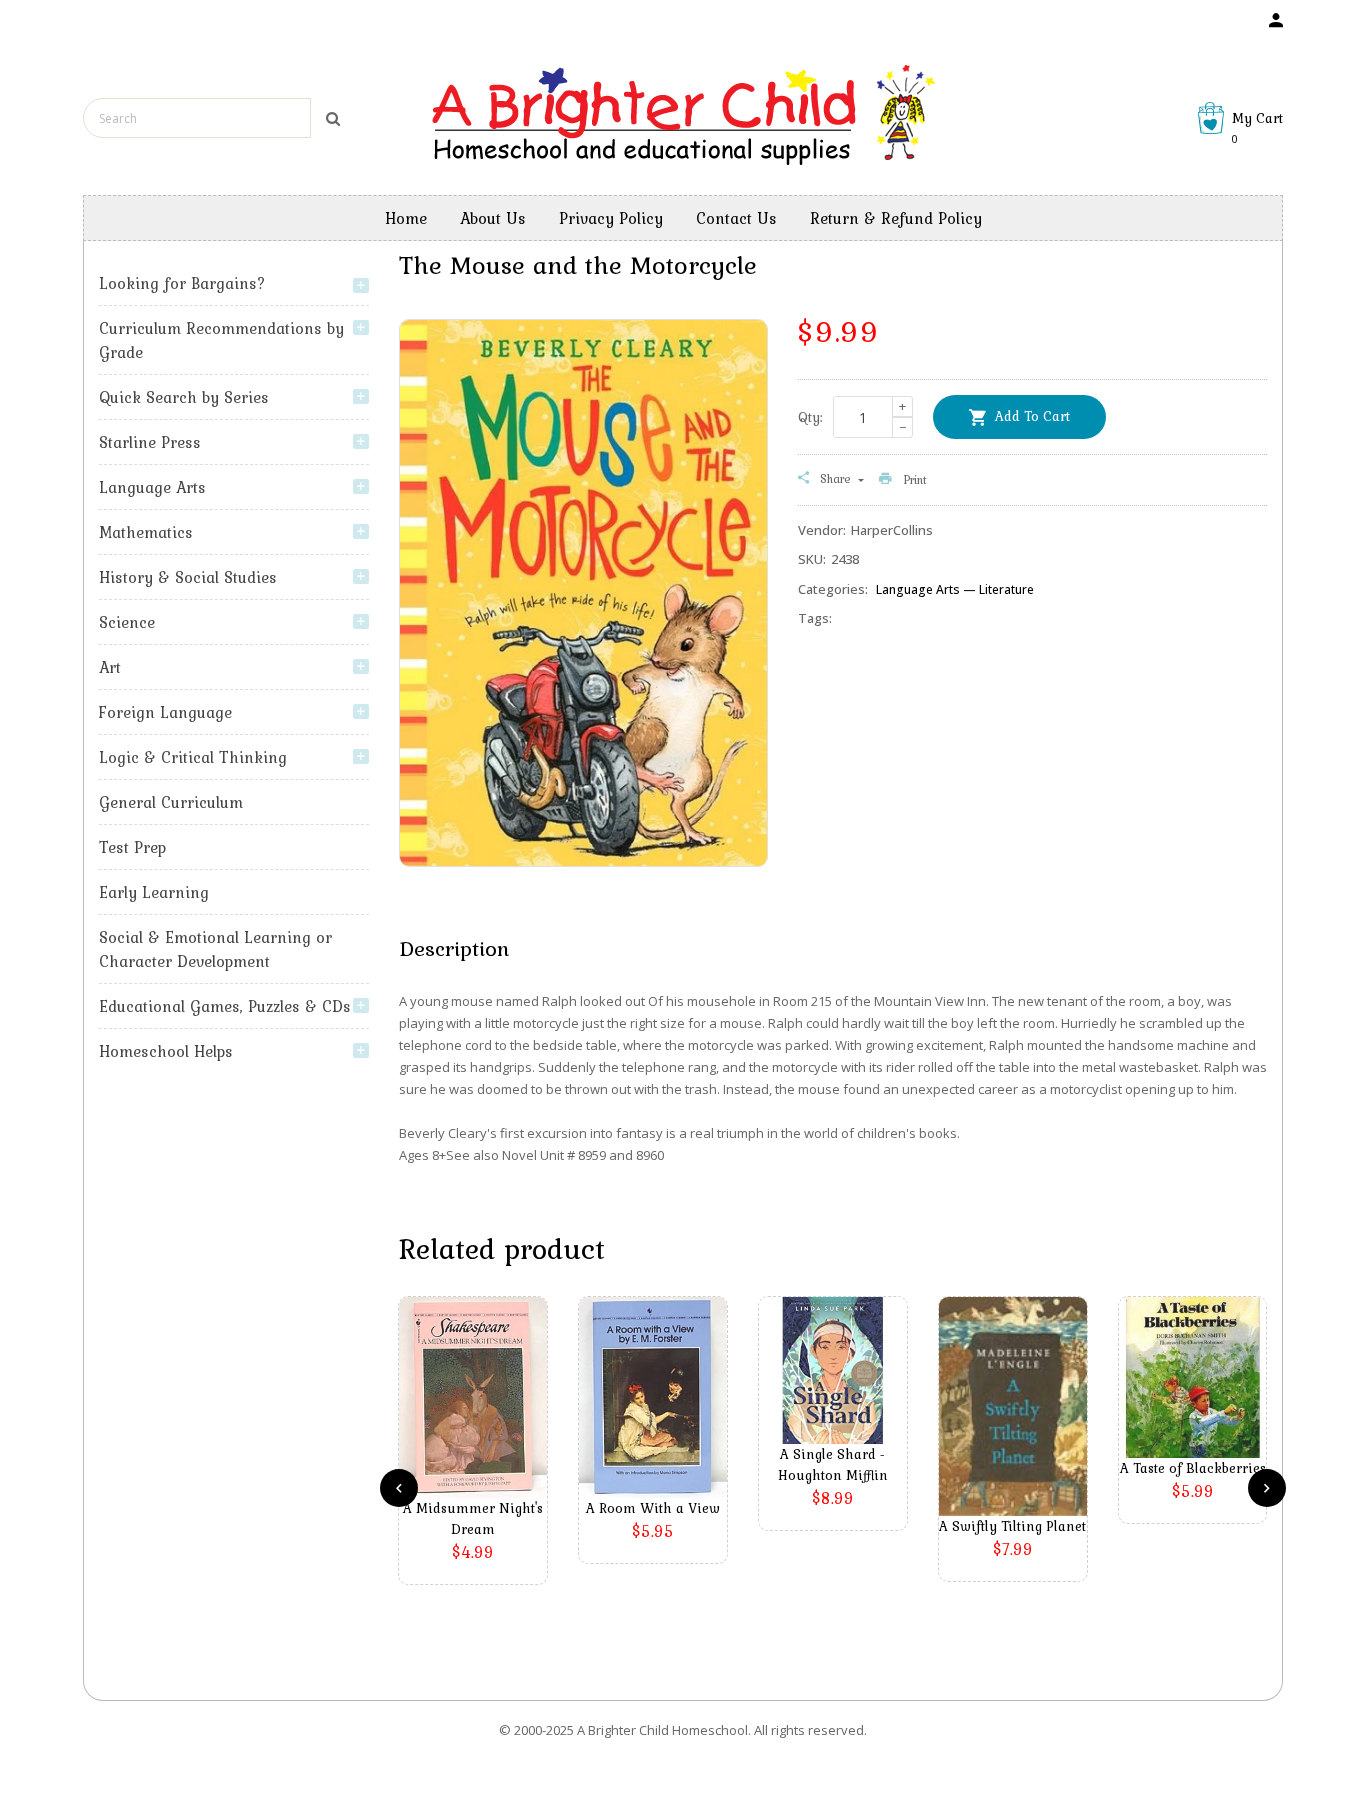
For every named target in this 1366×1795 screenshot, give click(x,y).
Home (406, 218)
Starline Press (150, 442)
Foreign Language (165, 712)
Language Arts (152, 487)
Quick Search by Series (184, 397)
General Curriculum (171, 802)
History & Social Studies (188, 577)
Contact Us (736, 218)
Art (110, 667)
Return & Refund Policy (896, 218)
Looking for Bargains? (182, 283)
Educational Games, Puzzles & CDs (225, 1006)
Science (127, 622)
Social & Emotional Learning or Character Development (215, 949)
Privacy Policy (611, 218)
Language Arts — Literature (955, 589)
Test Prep (132, 847)
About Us (493, 218)
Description (454, 948)
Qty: (810, 417)
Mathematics (146, 532)
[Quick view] (478, 1427)
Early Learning (154, 892)
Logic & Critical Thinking (193, 757)
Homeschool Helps (166, 1051)
